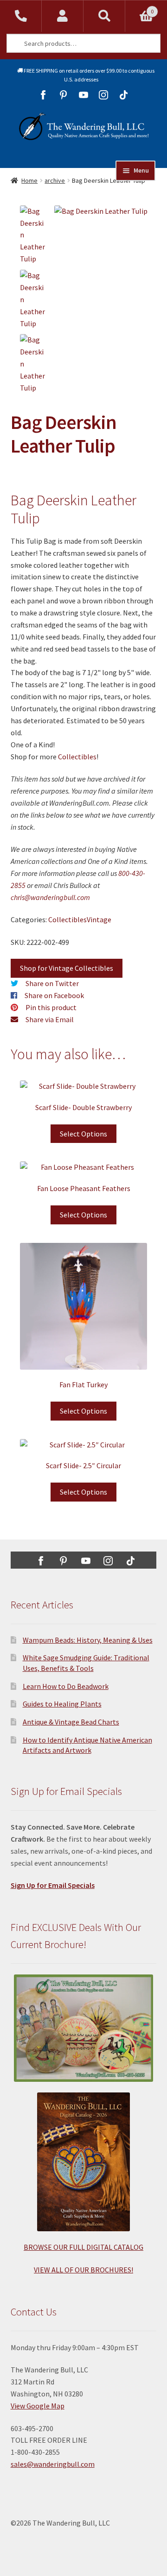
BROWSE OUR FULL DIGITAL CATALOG (83, 2247)
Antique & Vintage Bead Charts (71, 1722)
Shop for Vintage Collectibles (67, 968)
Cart (139, 8)
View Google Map (38, 2406)
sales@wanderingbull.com (53, 2464)
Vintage (99, 919)
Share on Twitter (52, 983)
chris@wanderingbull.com (50, 897)
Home (29, 180)
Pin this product (51, 1007)
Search (104, 16)
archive (55, 180)
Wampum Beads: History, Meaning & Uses (88, 1640)
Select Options (83, 1134)
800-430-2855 (21, 16)
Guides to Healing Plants (62, 1704)
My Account (63, 16)
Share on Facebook (54, 995)
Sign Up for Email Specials (53, 1885)
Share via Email (50, 1019)
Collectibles (77, 757)
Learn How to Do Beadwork (66, 1686)
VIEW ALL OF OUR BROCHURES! (83, 2270)
